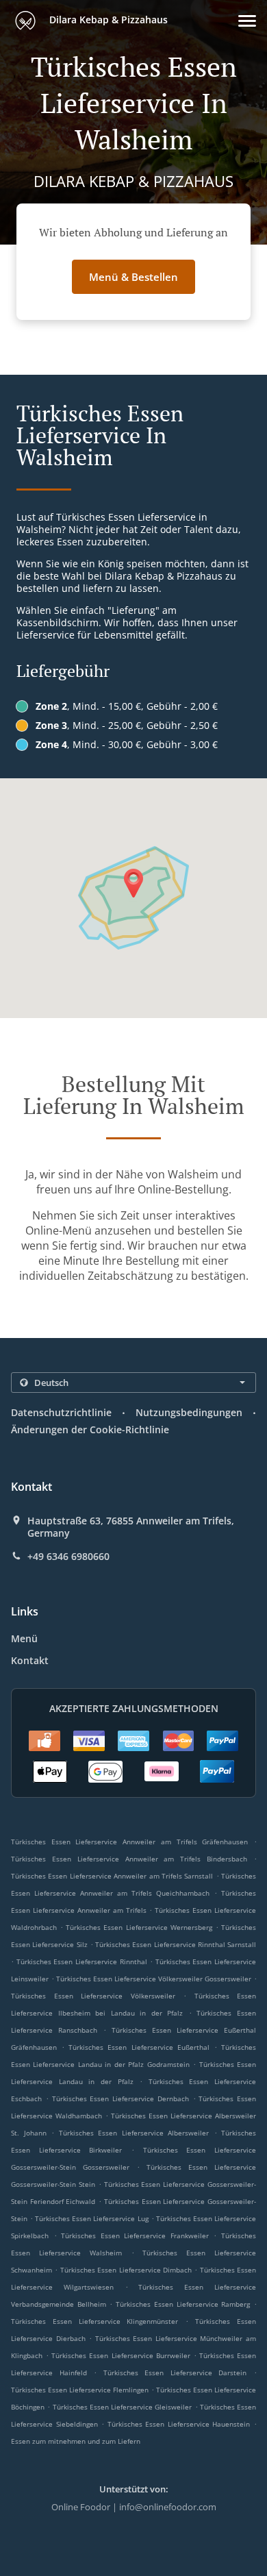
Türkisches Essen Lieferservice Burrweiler (120, 2355)
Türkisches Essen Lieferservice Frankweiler (135, 2236)
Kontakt (30, 1660)
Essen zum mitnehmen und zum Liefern (76, 2441)
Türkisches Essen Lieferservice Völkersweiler (93, 1996)
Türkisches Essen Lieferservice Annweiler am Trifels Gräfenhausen (129, 1842)
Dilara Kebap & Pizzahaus (107, 20)
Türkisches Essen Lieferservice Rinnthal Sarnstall (176, 1944)
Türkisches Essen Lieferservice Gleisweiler (123, 2407)
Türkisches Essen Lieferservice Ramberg (183, 2304)
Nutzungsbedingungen (189, 1412)
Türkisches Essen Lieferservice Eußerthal (139, 2047)
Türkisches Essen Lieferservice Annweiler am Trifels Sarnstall (112, 1876)
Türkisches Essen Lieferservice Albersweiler (134, 2133)
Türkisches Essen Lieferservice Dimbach (126, 2270)
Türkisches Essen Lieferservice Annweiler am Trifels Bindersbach (129, 1859)
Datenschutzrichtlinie (61, 1412)
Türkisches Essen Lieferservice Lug (91, 2218)
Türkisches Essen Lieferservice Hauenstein (179, 2424)
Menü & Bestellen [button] (133, 277)
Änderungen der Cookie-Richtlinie (90, 1429)
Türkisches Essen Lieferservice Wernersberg (139, 1927)
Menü (24, 1638)
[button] (247, 21)
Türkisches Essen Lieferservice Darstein (175, 2373)
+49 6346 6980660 (68, 1557)
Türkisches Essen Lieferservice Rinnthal (82, 1961)
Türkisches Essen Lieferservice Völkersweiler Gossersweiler (154, 1979)
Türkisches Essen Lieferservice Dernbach (120, 2098)
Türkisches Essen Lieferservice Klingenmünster (95, 2321)
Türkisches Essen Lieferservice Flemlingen (80, 2390)
